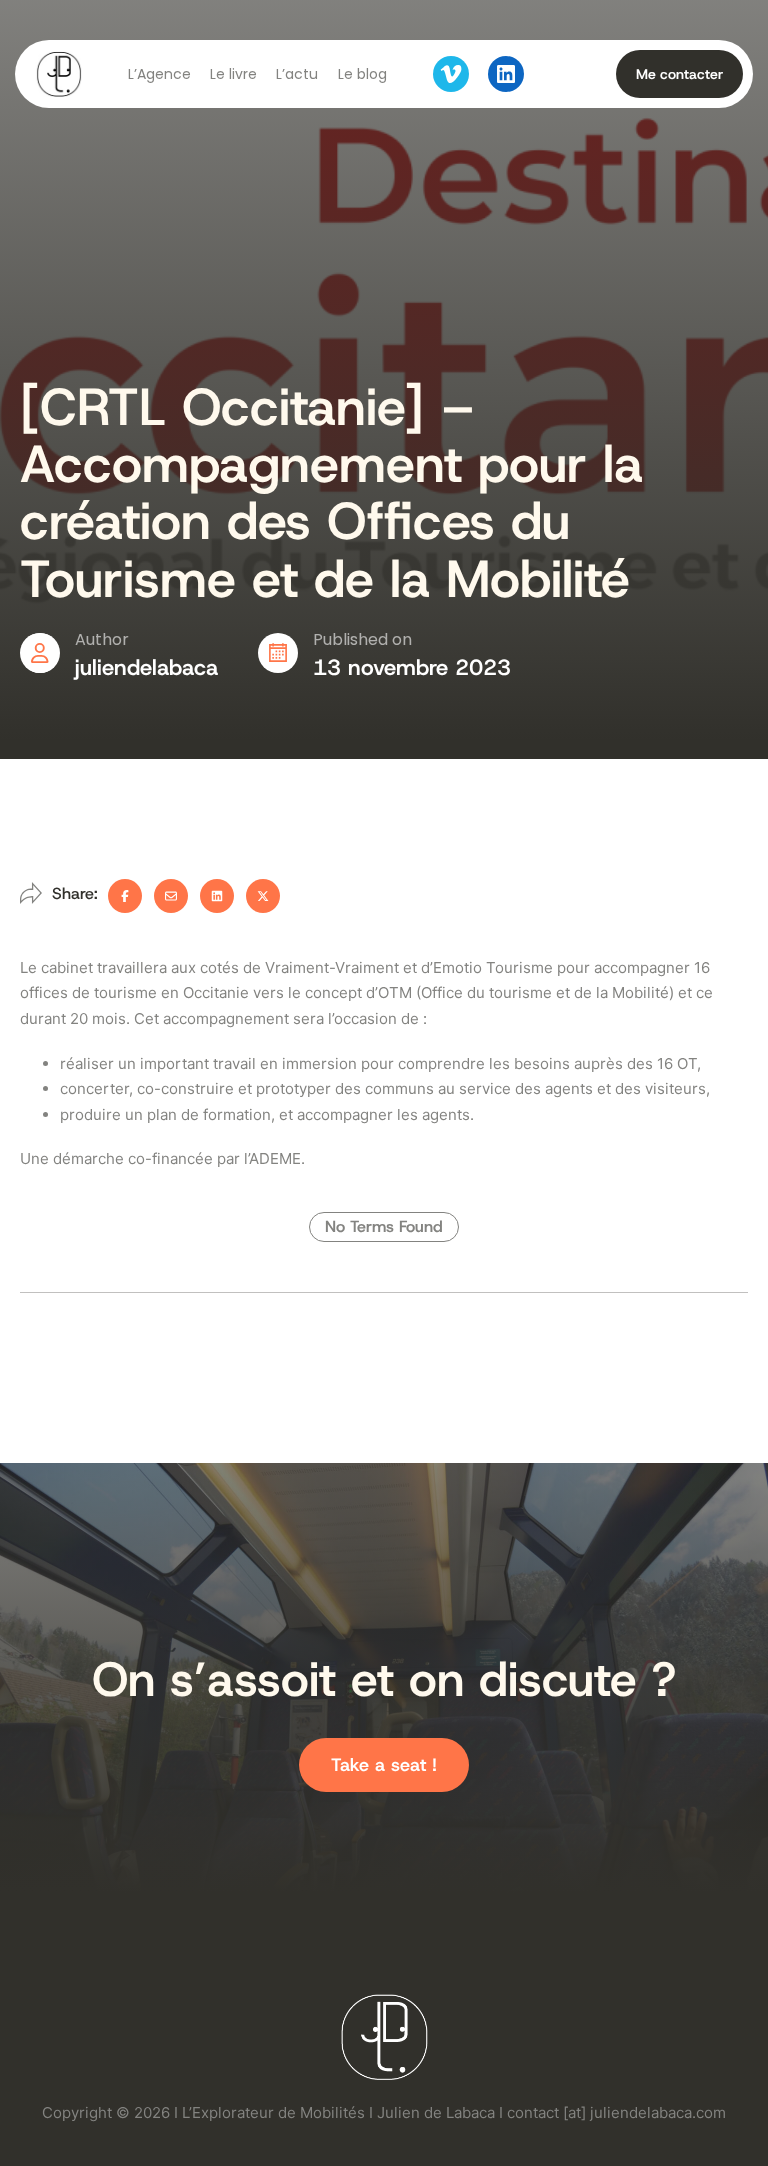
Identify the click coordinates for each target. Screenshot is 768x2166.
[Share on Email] (171, 896)
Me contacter (679, 74)
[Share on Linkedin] (217, 896)
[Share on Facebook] (125, 896)
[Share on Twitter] (263, 896)
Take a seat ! (384, 1765)
